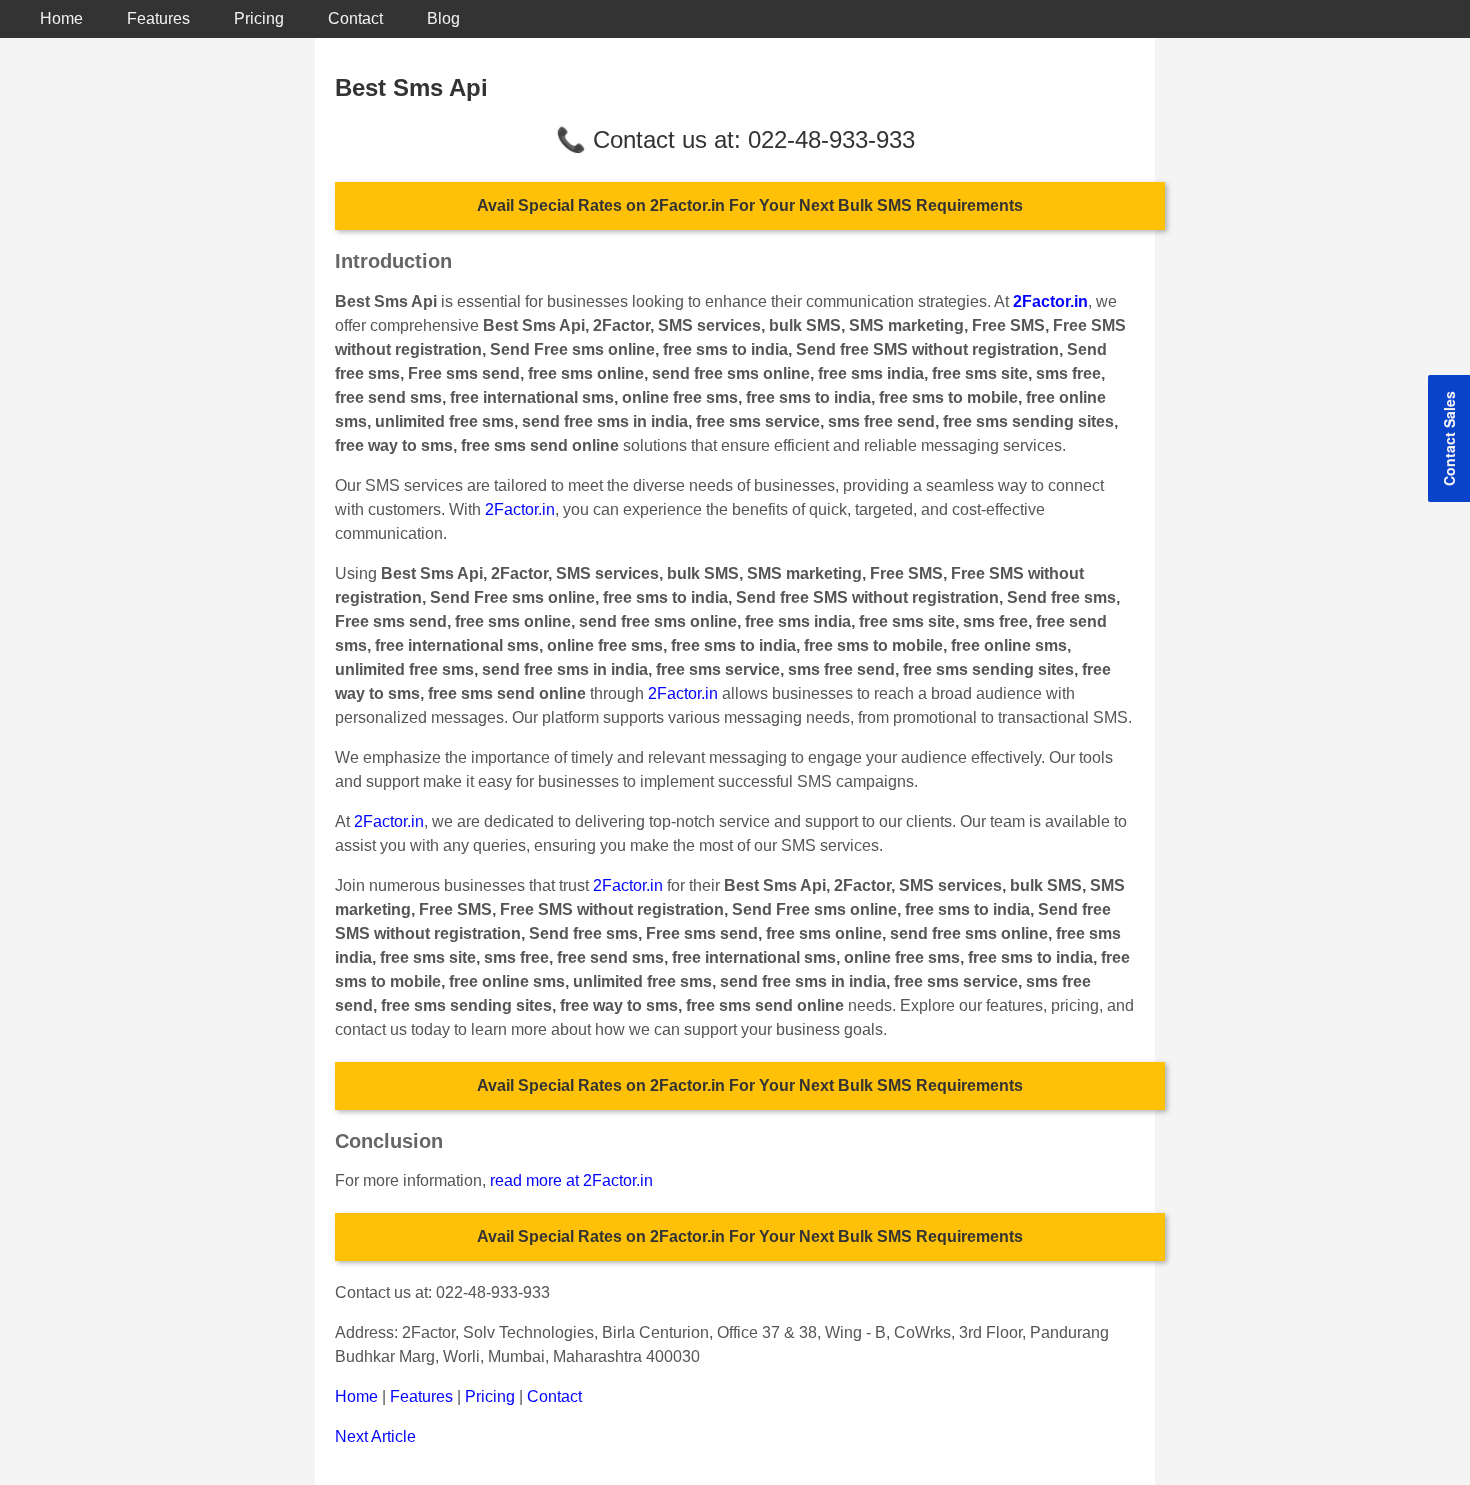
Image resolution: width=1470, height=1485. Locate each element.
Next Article (375, 1436)
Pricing (259, 18)
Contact (355, 18)
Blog (443, 18)
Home (61, 18)
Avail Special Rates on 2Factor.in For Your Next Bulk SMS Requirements (750, 205)
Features (158, 18)
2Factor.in (520, 509)
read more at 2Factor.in (571, 1180)
